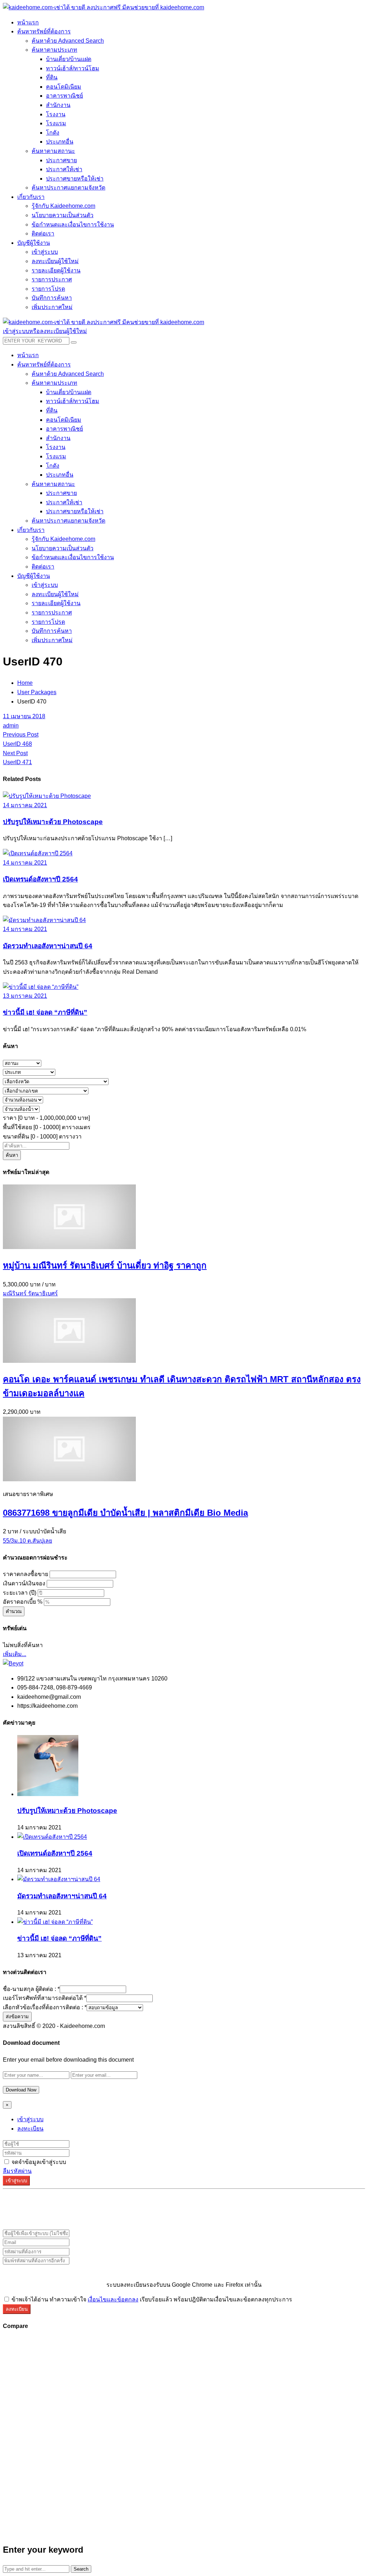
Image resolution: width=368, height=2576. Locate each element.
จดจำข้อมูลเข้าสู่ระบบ (38, 2162)
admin (11, 726)
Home (25, 683)
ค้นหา (12, 1155)
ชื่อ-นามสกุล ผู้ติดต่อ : (31, 1989)
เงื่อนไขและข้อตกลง (113, 2299)
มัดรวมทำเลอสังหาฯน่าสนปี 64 (48, 946)
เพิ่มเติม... (15, 1654)
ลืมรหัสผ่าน (17, 2171)
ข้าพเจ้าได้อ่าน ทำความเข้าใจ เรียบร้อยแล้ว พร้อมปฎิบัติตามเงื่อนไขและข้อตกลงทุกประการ (151, 2299)
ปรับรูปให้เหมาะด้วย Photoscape (53, 822)
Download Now (21, 2090)
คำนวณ (14, 1611)
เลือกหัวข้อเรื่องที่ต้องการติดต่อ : (45, 2007)
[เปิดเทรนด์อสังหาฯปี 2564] (38, 853)
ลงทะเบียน (30, 2129)
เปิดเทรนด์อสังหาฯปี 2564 (40, 879)
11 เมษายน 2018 (24, 716)
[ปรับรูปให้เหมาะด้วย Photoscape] (47, 796)
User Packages (37, 692)
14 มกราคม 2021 (25, 805)
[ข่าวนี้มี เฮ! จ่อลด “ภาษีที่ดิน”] (41, 987)
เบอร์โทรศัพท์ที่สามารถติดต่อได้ (45, 1998)
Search (81, 2569)
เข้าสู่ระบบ (30, 2119)
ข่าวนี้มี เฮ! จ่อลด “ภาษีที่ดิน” (45, 1012)
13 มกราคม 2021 (25, 996)
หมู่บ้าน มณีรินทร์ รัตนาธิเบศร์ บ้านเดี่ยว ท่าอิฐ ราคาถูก (105, 1265)
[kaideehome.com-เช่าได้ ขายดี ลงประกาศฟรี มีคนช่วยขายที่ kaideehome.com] (103, 7)
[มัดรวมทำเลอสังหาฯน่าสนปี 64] (44, 920)
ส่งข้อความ (17, 2017)
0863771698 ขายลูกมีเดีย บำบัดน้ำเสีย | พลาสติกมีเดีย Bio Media (125, 1513)
